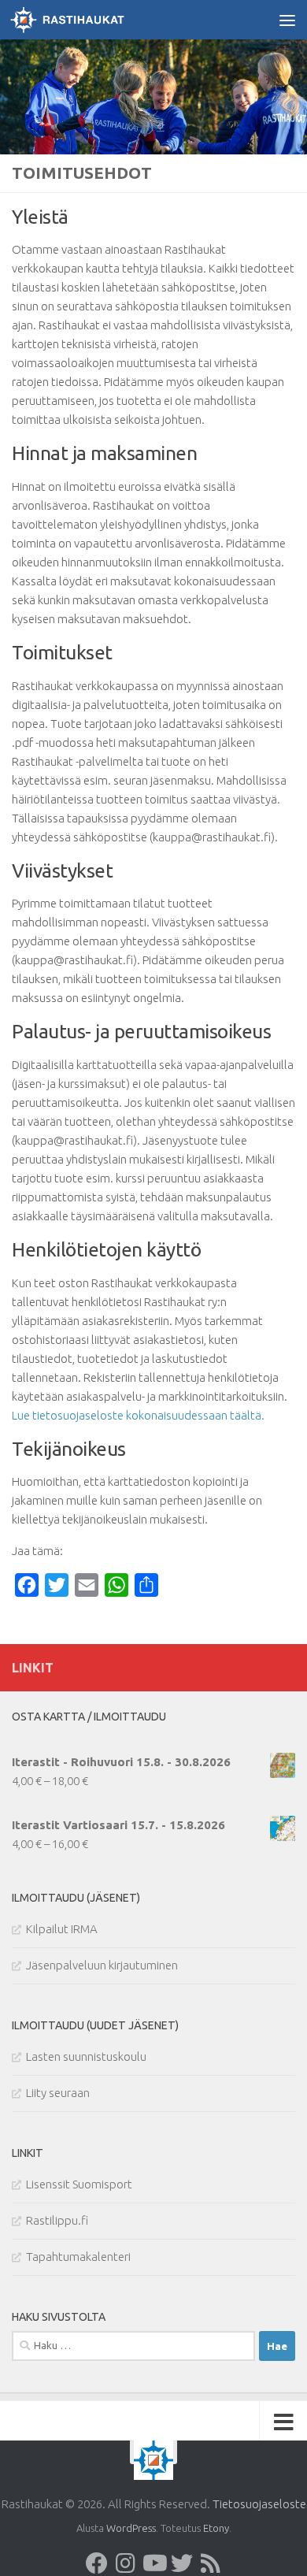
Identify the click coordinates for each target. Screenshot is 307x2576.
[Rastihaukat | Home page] (86, 20)
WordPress (131, 2528)
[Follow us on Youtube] (153, 2563)
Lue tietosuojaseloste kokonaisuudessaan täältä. (138, 1415)
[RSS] (210, 2563)
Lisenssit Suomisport (79, 2184)
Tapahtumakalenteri (78, 2257)
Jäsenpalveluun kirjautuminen (102, 1965)
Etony (216, 2528)
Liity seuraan (58, 2093)
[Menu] (287, 20)
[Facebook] (97, 2563)
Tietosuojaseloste (259, 2504)
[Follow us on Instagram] (125, 2563)
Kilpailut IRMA (62, 1929)
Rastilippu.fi (57, 2220)
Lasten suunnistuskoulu (86, 2056)
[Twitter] (182, 2563)
